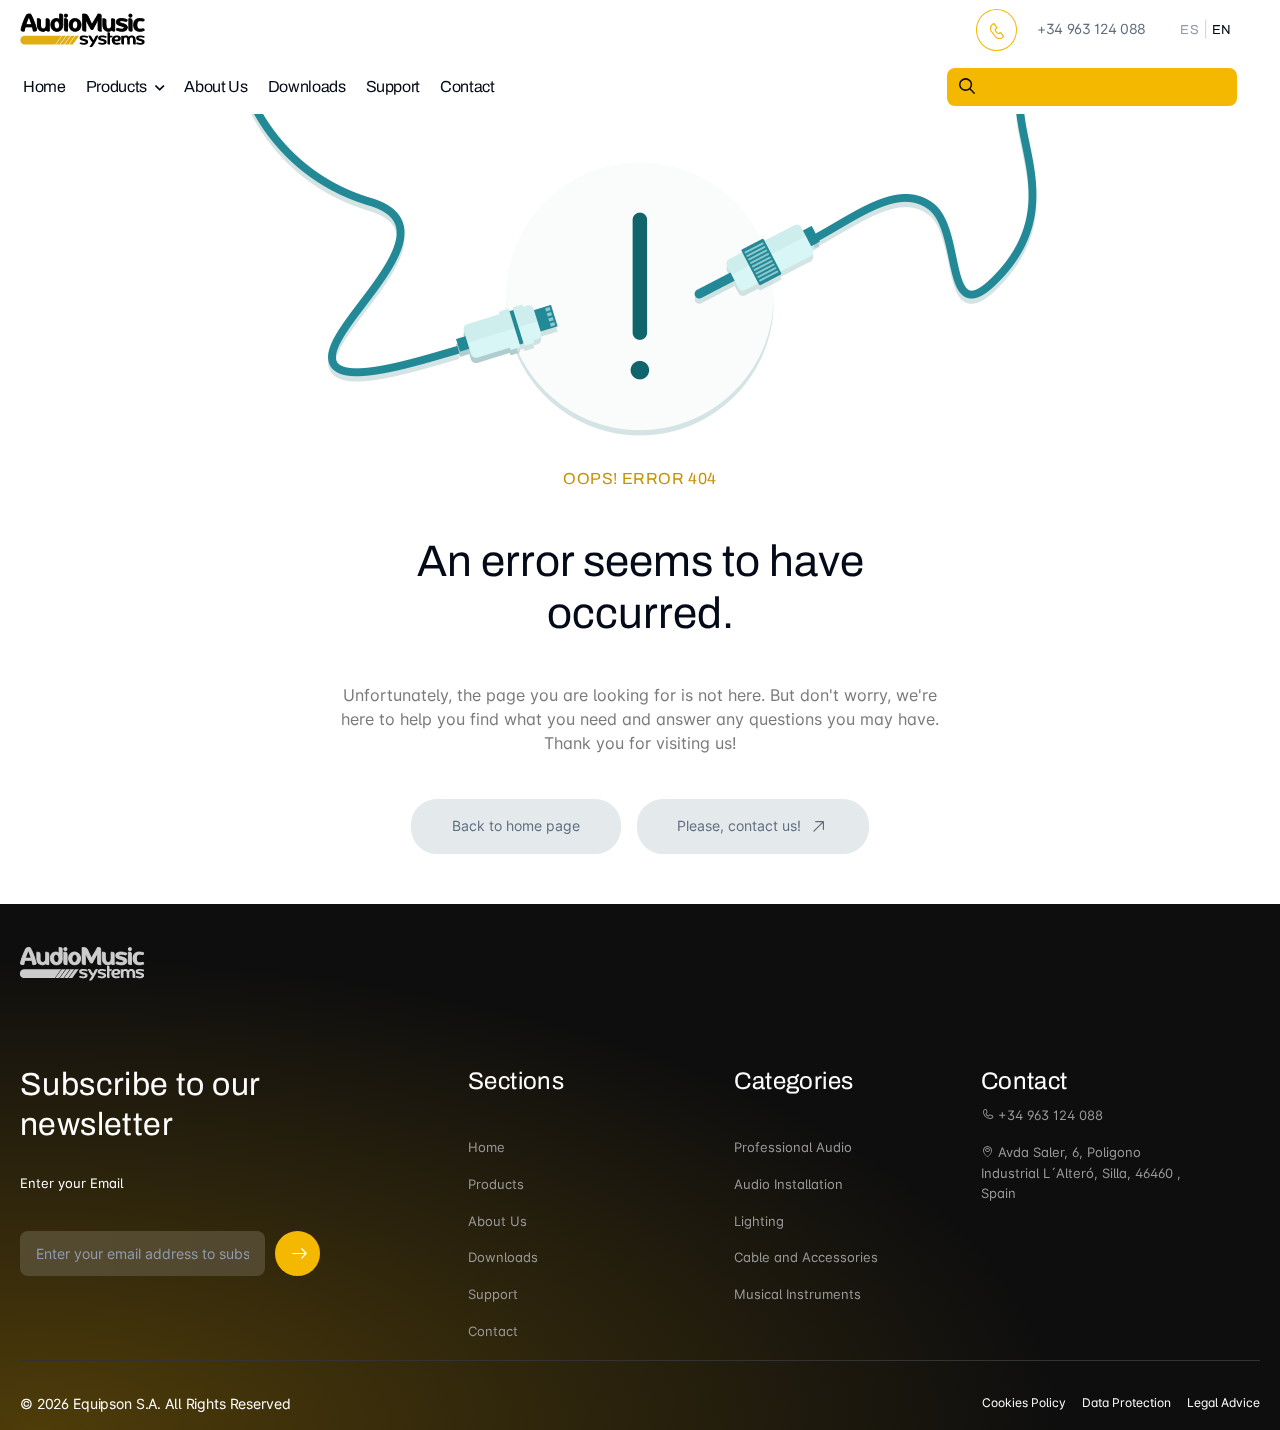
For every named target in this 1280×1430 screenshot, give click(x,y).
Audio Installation (788, 1184)
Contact (467, 86)
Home (44, 86)
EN (1222, 30)
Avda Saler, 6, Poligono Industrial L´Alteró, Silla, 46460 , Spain (1081, 1173)
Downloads (307, 86)
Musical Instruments (797, 1294)
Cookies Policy (1024, 1402)
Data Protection (1126, 1402)
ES (1189, 30)
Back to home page (516, 825)
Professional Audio (793, 1147)
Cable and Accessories (806, 1257)
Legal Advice (1223, 1402)
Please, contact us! (741, 825)
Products (116, 86)
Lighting (759, 1221)
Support (393, 86)
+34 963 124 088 (1048, 1115)
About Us (215, 86)
